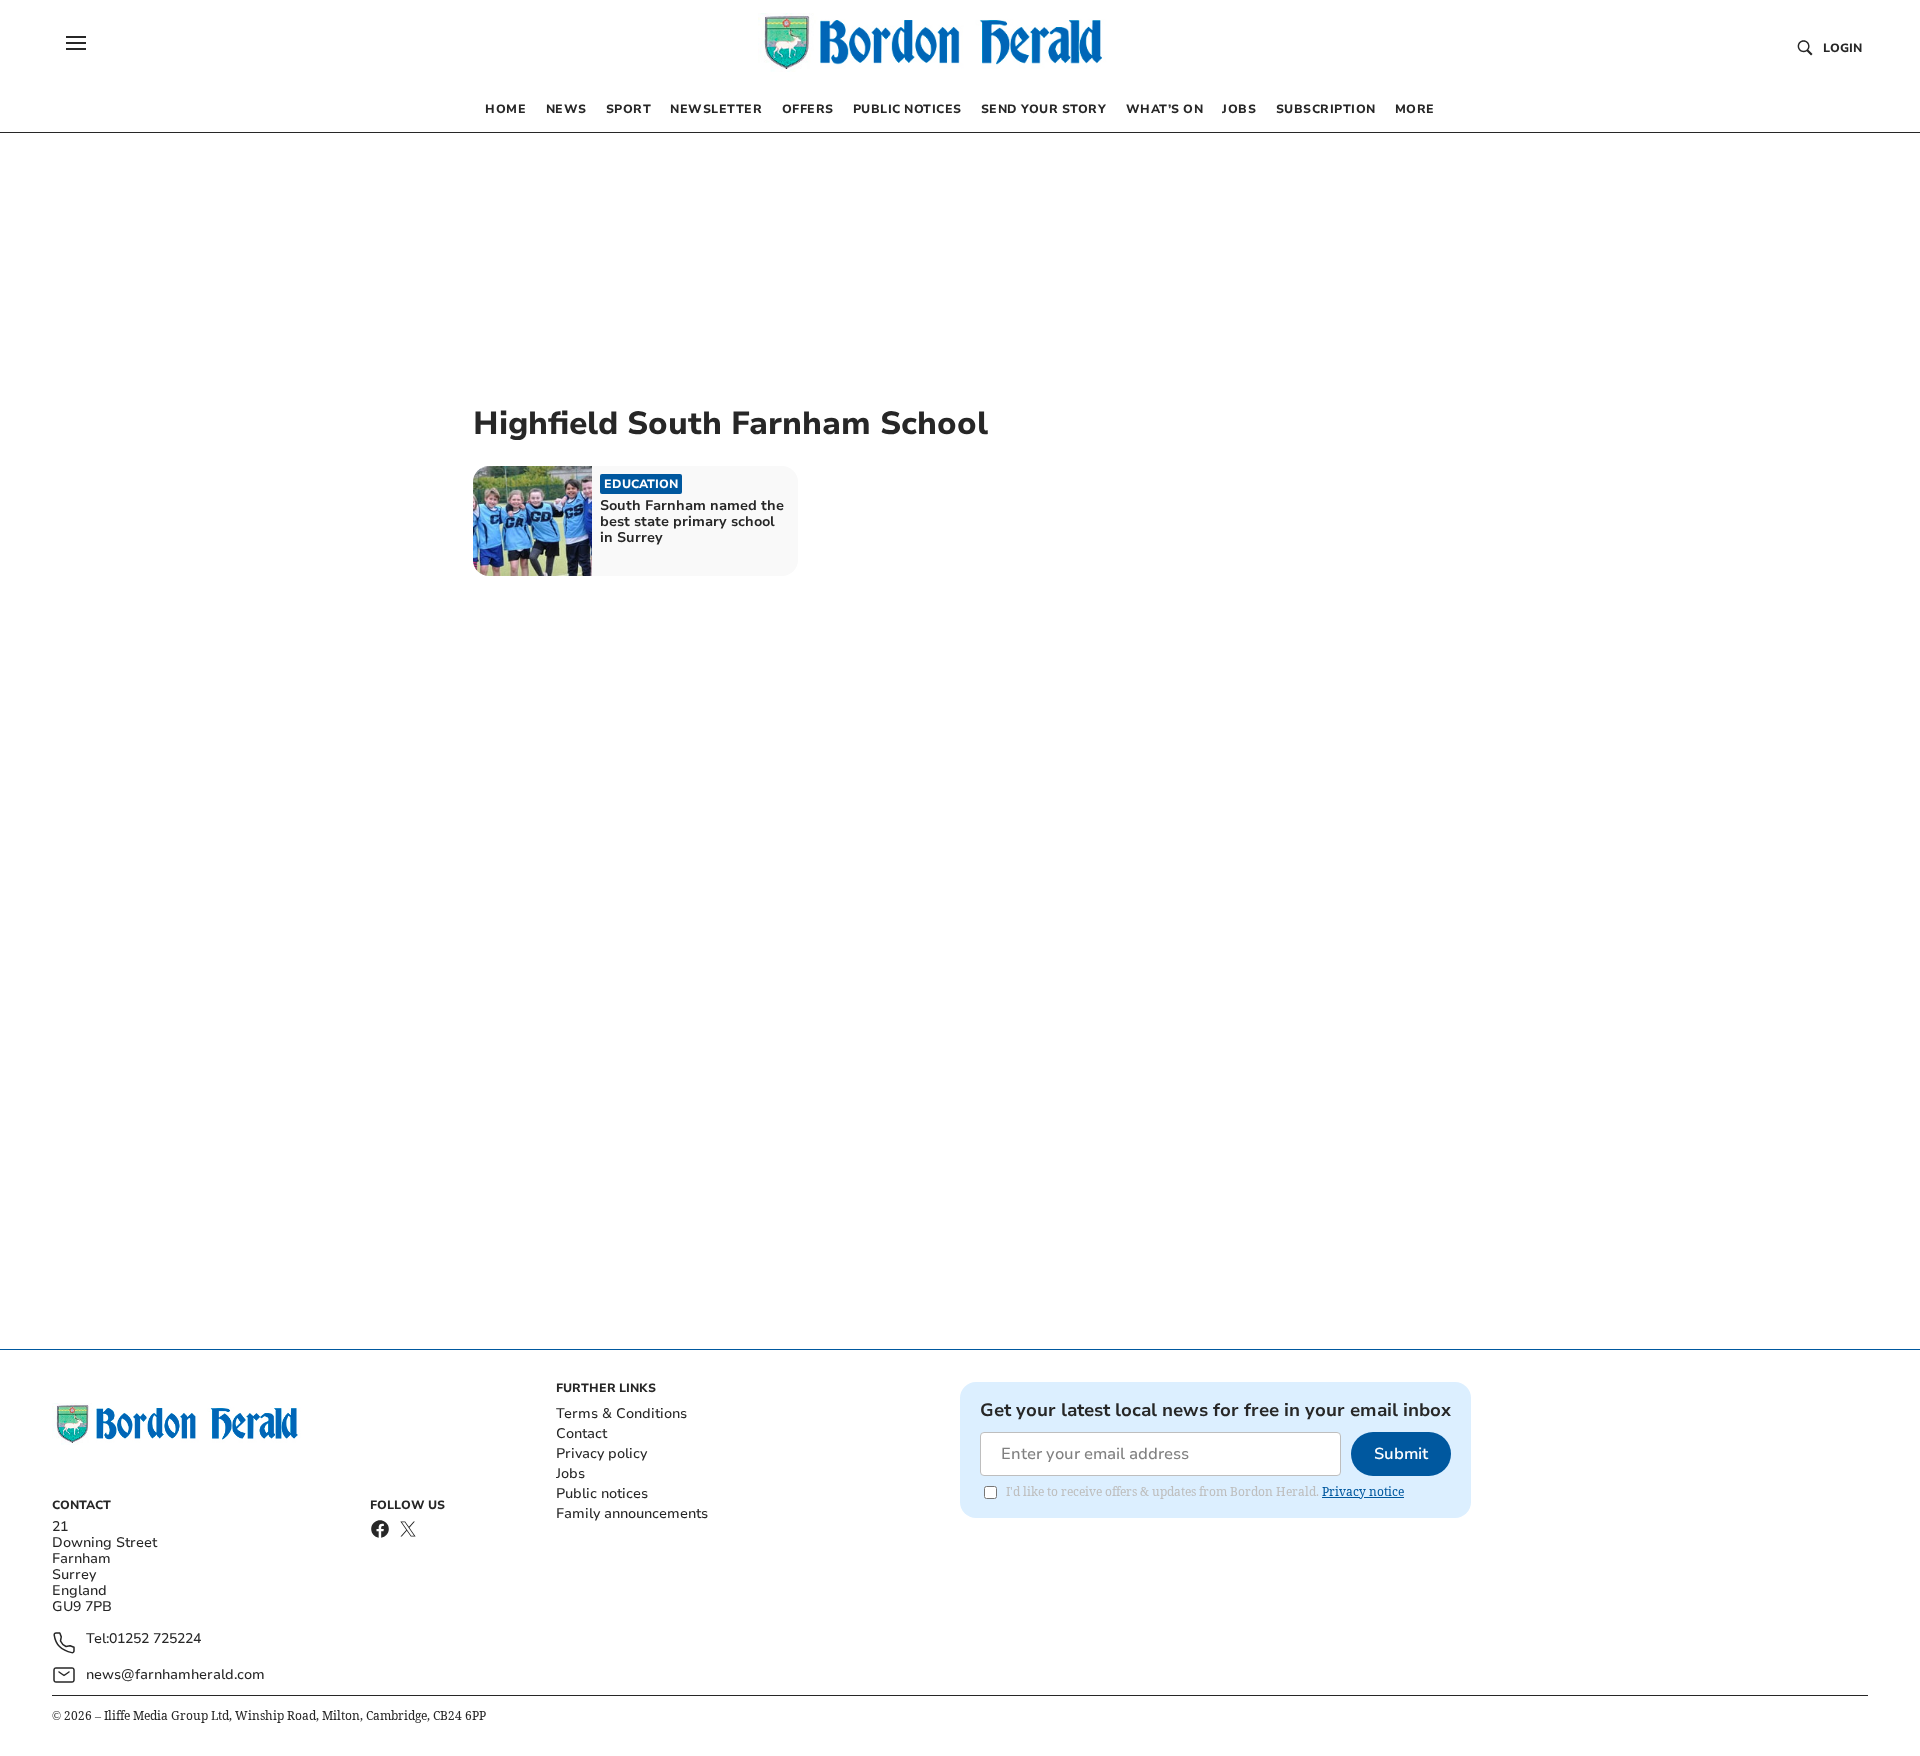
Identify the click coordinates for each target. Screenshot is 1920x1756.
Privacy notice (1363, 1491)
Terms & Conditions (621, 1413)
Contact (581, 1433)
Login (1842, 48)
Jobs (570, 1473)
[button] (76, 43)
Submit (1401, 1454)
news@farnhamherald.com (175, 1674)
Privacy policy (601, 1453)
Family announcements (632, 1513)
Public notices (602, 1493)
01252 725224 (155, 1639)
